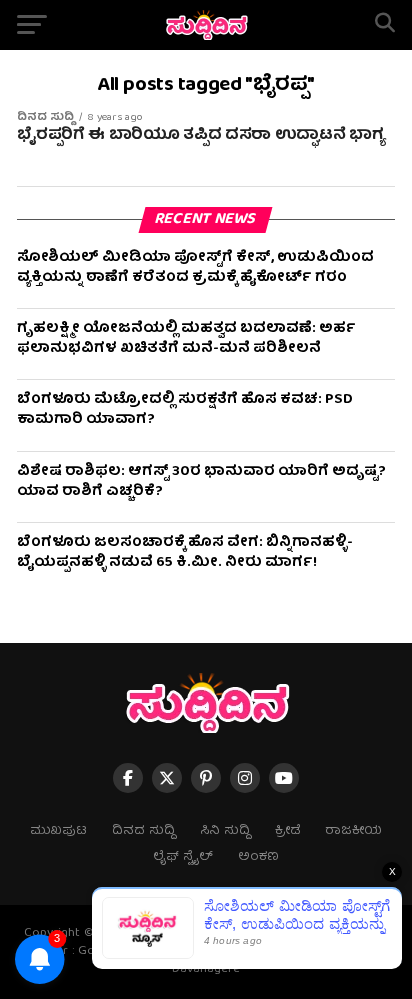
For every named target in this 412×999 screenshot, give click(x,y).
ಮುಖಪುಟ (58, 831)
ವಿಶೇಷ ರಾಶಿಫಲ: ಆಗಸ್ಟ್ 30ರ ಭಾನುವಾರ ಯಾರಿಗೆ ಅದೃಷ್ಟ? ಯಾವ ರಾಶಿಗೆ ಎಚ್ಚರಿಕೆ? (201, 482)
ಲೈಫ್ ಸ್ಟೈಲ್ (183, 857)
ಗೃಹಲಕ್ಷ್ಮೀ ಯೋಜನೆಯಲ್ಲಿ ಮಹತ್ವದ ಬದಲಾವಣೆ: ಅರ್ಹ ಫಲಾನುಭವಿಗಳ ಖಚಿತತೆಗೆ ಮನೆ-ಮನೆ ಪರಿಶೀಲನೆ (186, 339)
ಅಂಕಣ (258, 857)
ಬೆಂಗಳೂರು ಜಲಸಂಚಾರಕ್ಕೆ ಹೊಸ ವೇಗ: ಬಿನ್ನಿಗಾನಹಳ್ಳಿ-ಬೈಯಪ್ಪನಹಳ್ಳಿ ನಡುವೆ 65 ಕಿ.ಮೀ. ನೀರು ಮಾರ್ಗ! (185, 553)
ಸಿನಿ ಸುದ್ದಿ (225, 831)
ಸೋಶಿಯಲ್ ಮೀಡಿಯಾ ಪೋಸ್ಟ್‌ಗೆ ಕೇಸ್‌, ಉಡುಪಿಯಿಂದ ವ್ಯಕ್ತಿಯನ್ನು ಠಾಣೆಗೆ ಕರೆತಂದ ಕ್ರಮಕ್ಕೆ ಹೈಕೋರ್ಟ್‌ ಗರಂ (195, 268)
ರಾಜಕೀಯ (353, 831)
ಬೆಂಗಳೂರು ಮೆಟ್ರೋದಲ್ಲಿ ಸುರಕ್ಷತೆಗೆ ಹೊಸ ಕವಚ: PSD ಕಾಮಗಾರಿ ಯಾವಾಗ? (185, 410)
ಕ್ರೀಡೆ (287, 831)
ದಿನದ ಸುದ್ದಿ (143, 831)
